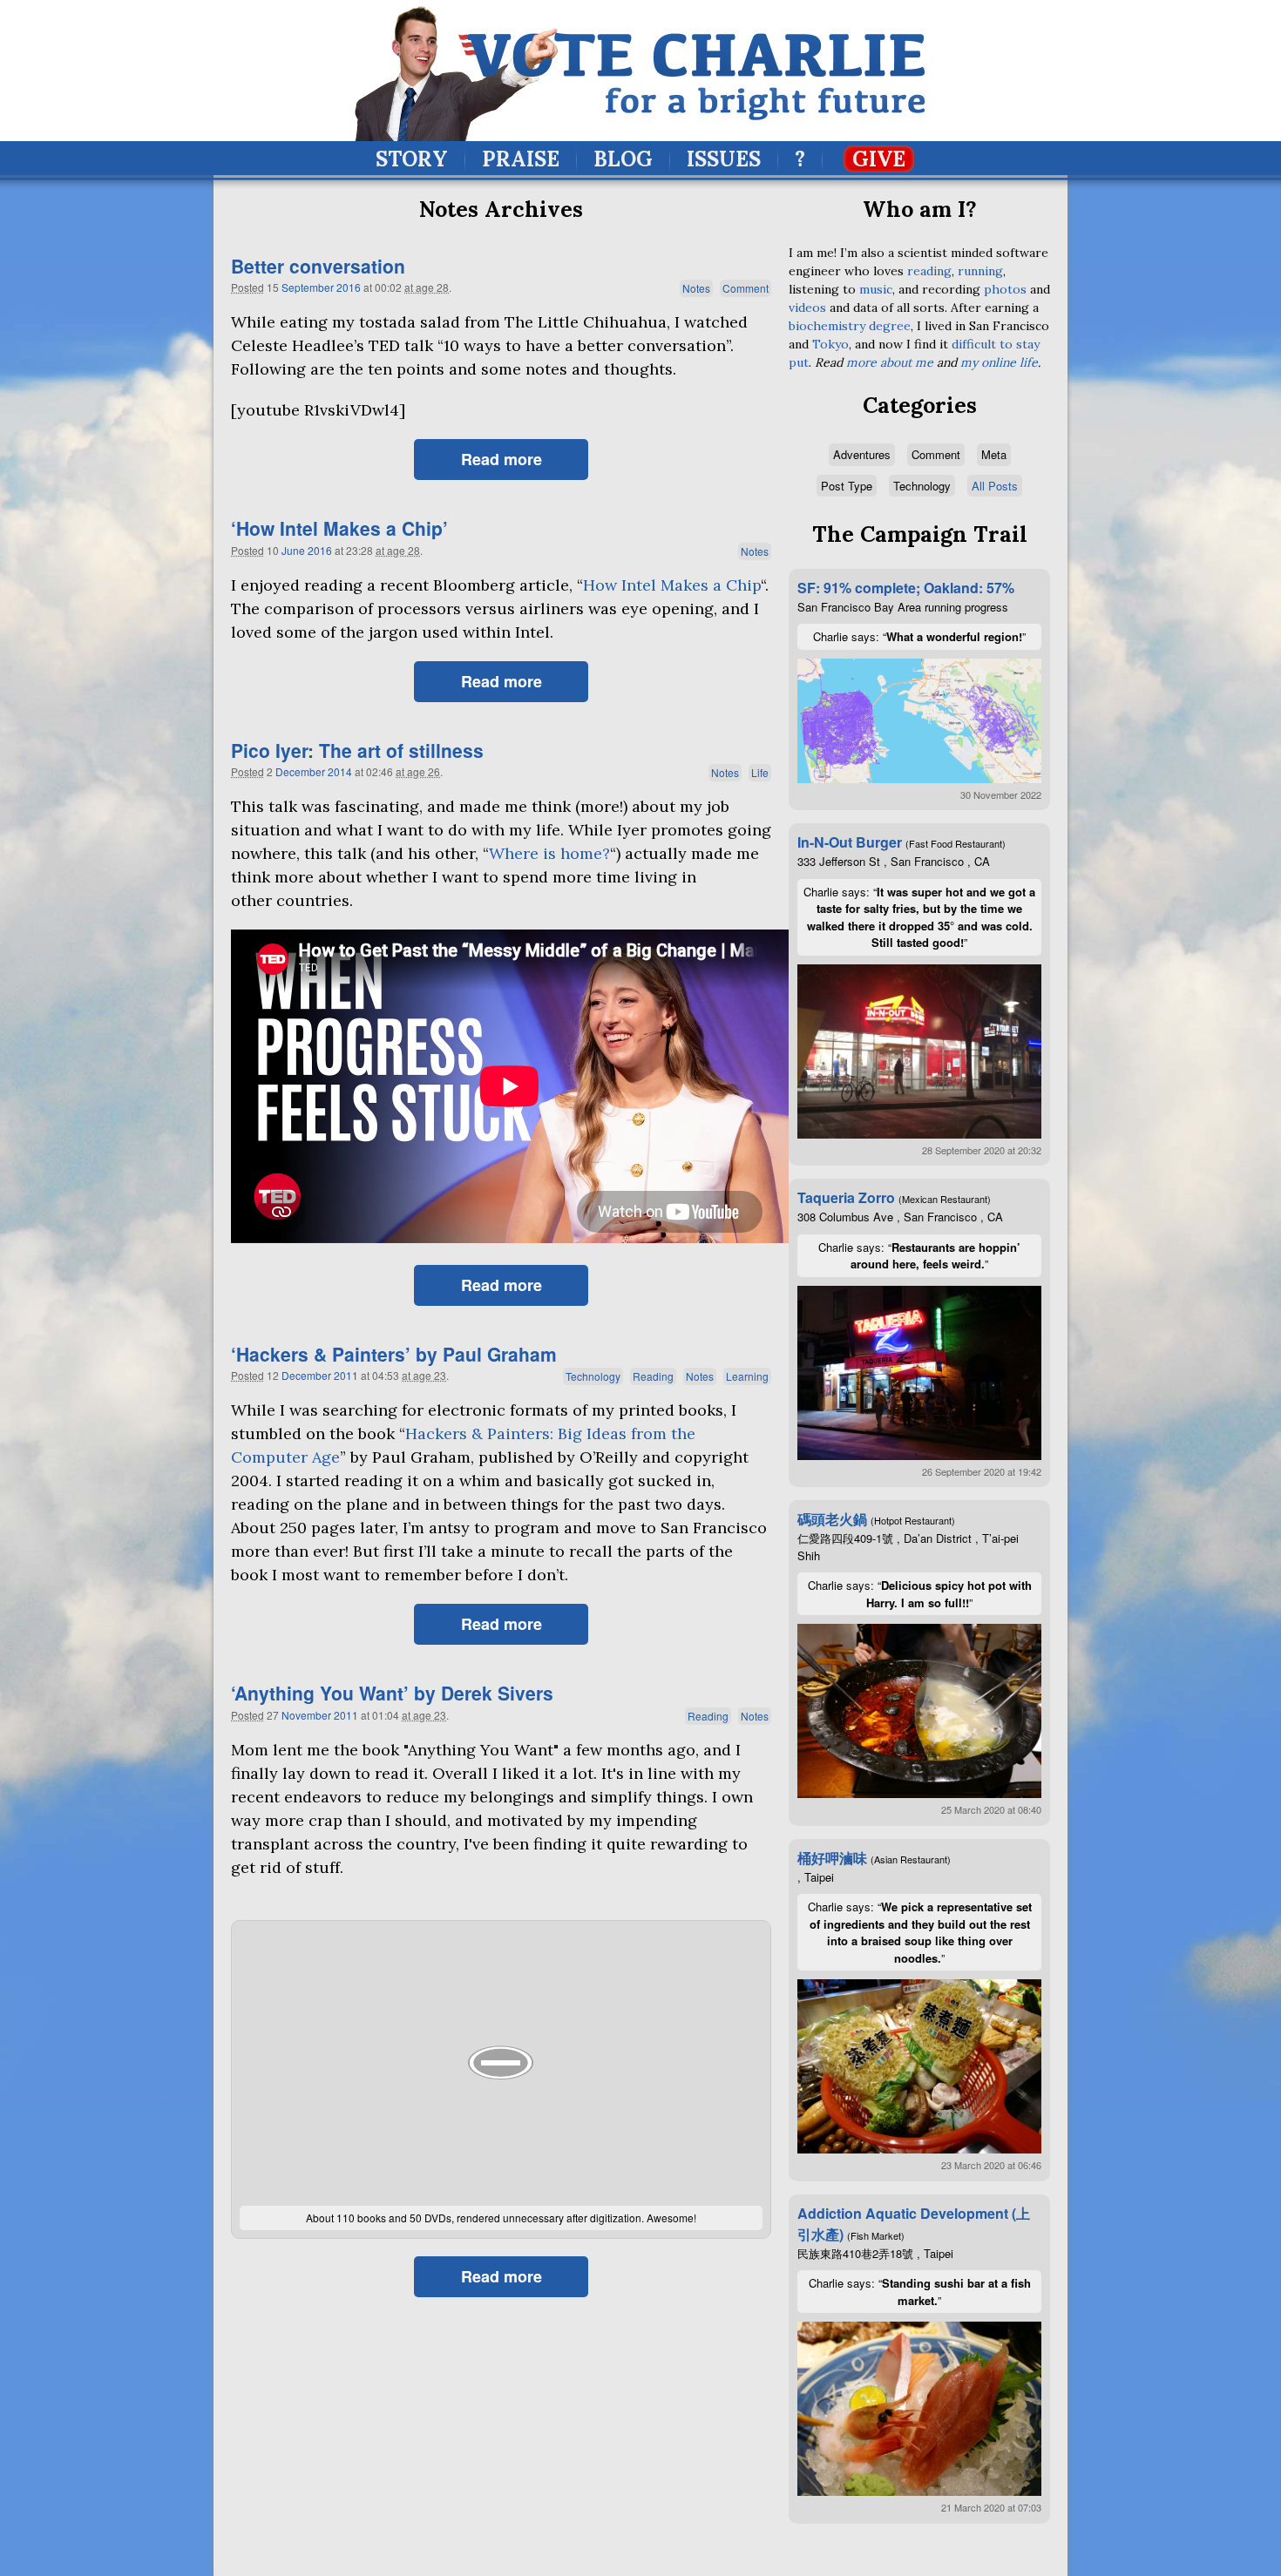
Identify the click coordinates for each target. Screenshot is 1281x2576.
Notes (696, 288)
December (300, 771)
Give (879, 159)
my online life (999, 362)
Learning (747, 1376)
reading (929, 271)
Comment (746, 288)
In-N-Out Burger (850, 842)
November (306, 1715)
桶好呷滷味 (832, 1858)
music (876, 289)
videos (807, 308)
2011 (346, 1375)
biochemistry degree (850, 326)
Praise (521, 159)
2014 (340, 771)
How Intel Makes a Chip (672, 585)
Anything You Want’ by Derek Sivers (392, 1693)
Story (412, 159)
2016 (349, 287)
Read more (502, 459)
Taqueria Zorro (846, 1197)
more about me (890, 362)
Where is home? (549, 853)
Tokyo (830, 344)
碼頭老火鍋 (832, 1519)
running (980, 271)
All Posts (995, 486)
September (308, 287)
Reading (653, 1376)
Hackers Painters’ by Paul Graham (394, 1354)
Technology (593, 1376)
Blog (623, 159)
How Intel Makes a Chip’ (339, 528)
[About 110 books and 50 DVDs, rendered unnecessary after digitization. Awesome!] (501, 2063)
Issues (724, 159)
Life (760, 772)
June (293, 550)
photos (1005, 289)
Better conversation (318, 266)
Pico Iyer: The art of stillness (357, 750)
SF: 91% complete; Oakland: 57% (906, 588)
